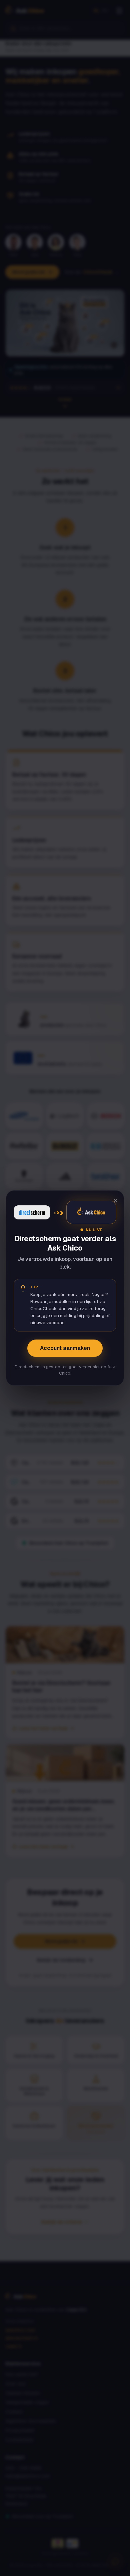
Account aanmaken (65, 1348)
